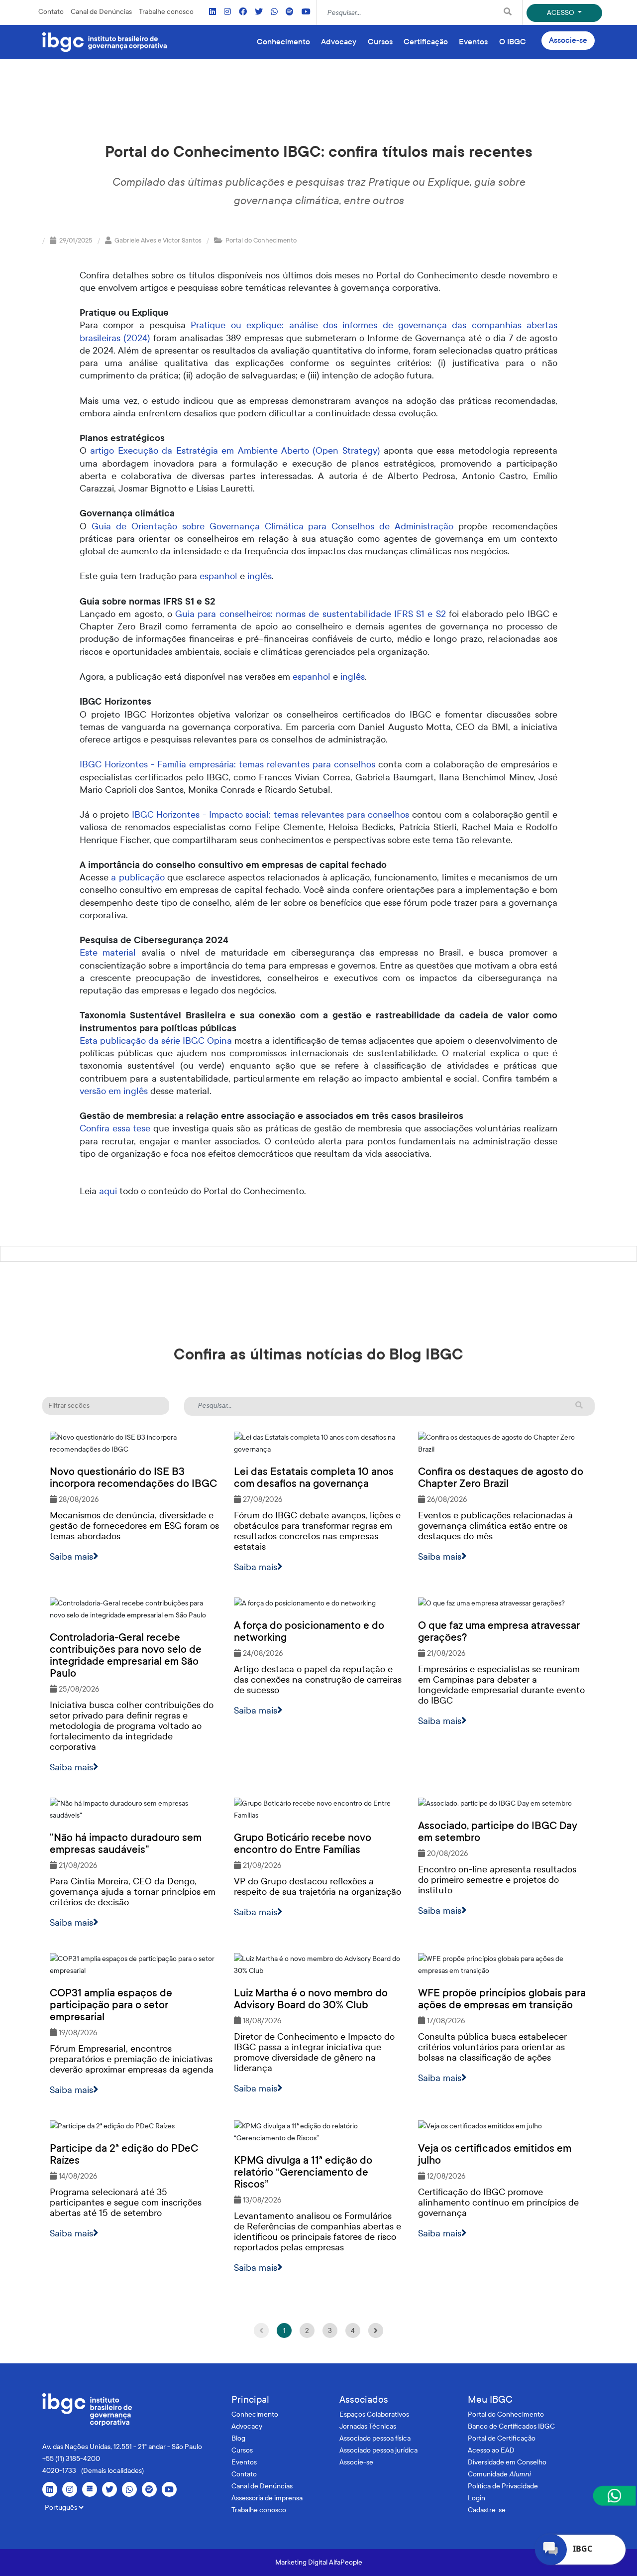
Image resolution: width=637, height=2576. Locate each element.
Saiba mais (71, 1557)
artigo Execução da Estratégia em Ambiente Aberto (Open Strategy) (235, 451)
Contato (51, 12)
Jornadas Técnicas (368, 2426)
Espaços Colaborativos (374, 2414)
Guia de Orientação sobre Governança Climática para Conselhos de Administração (272, 526)
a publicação (138, 877)
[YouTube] (306, 12)
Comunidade (499, 2474)
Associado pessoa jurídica (378, 2450)
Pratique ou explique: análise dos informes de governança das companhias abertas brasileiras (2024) (318, 331)
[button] (106, 1406)
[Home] (105, 42)
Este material (108, 953)
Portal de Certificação (502, 2438)
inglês (260, 576)
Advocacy (247, 2426)
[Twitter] (259, 12)
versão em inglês (114, 1091)
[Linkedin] (212, 12)
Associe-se (568, 40)
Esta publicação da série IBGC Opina (156, 1041)
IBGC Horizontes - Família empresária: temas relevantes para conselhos (227, 764)
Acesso (561, 13)
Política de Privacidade (503, 2486)
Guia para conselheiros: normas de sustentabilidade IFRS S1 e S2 (311, 614)
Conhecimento (255, 2414)
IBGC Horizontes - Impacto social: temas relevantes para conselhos (271, 815)
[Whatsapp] (274, 12)
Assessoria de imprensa (267, 2498)
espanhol (218, 576)
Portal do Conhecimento (506, 2414)
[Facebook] (243, 12)
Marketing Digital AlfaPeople (319, 2562)
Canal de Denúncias (101, 12)
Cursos (242, 2450)
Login (477, 2498)
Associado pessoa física (375, 2438)
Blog (238, 2438)
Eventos (244, 2462)
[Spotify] (290, 12)
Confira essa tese (115, 1128)
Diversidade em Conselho (507, 2462)
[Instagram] (227, 12)
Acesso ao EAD (491, 2450)
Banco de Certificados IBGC (511, 2426)
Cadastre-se (487, 2510)
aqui (109, 1191)
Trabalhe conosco (166, 12)
